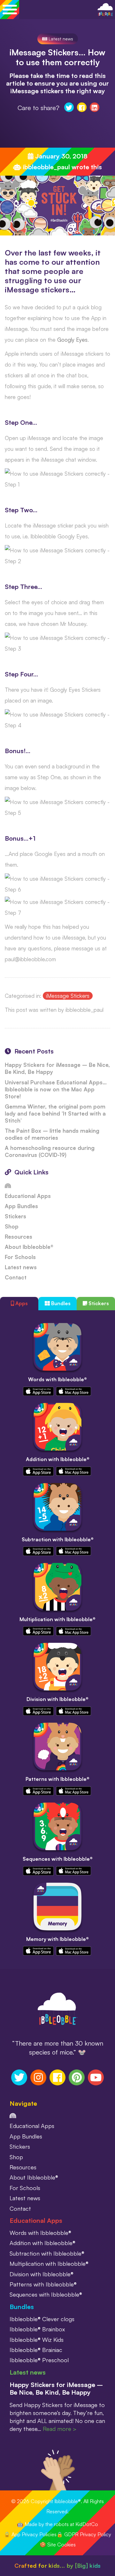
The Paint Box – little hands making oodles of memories (52, 1134)
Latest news (60, 39)
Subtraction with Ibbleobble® (58, 1539)
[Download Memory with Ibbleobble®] (38, 1950)
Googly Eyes (72, 340)
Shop (12, 1226)
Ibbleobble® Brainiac (36, 2350)
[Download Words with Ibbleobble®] (38, 1391)
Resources (19, 1237)
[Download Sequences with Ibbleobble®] (38, 1870)
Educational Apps (28, 1196)
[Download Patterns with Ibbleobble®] (38, 1790)
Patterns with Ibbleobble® (57, 1779)
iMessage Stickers (68, 996)
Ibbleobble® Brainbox (37, 2329)
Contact (16, 1277)
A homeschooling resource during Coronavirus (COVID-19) (50, 1151)
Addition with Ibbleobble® (58, 1459)
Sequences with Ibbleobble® (58, 1859)
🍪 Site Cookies (58, 2544)
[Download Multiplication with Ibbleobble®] (38, 1630)
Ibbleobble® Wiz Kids (37, 2340)
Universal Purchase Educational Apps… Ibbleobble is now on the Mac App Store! (56, 1089)
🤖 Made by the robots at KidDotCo (57, 2524)
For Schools (20, 1257)
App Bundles (21, 1206)
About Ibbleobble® (29, 1247)
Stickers (15, 1216)
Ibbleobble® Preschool (39, 2360)
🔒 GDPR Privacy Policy (84, 2534)
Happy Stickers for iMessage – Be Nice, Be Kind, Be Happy (56, 2388)
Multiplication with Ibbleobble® (57, 1619)
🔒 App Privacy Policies (30, 2534)
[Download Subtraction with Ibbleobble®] (38, 1550)
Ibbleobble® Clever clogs (42, 2319)
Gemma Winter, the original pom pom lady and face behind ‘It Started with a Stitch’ (55, 1113)
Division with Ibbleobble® (57, 1699)
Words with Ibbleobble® (57, 1379)
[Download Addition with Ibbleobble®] (38, 1470)
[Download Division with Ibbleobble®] (38, 1710)
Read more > (60, 2429)
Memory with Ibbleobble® (57, 1939)
